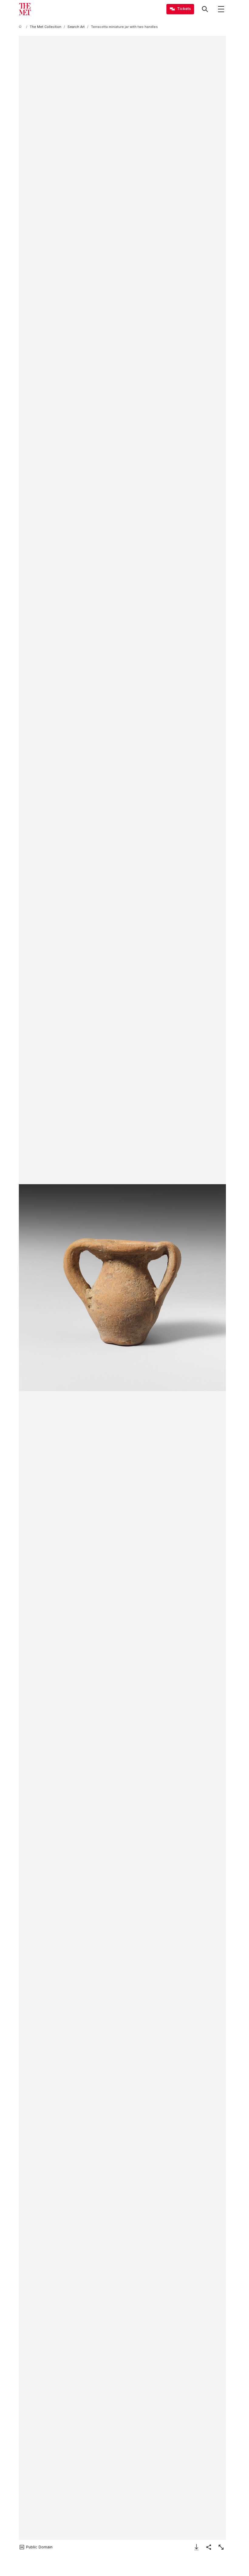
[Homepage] (25, 9)
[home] (21, 27)
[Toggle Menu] (221, 9)
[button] (122, 1288)
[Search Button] (205, 9)
